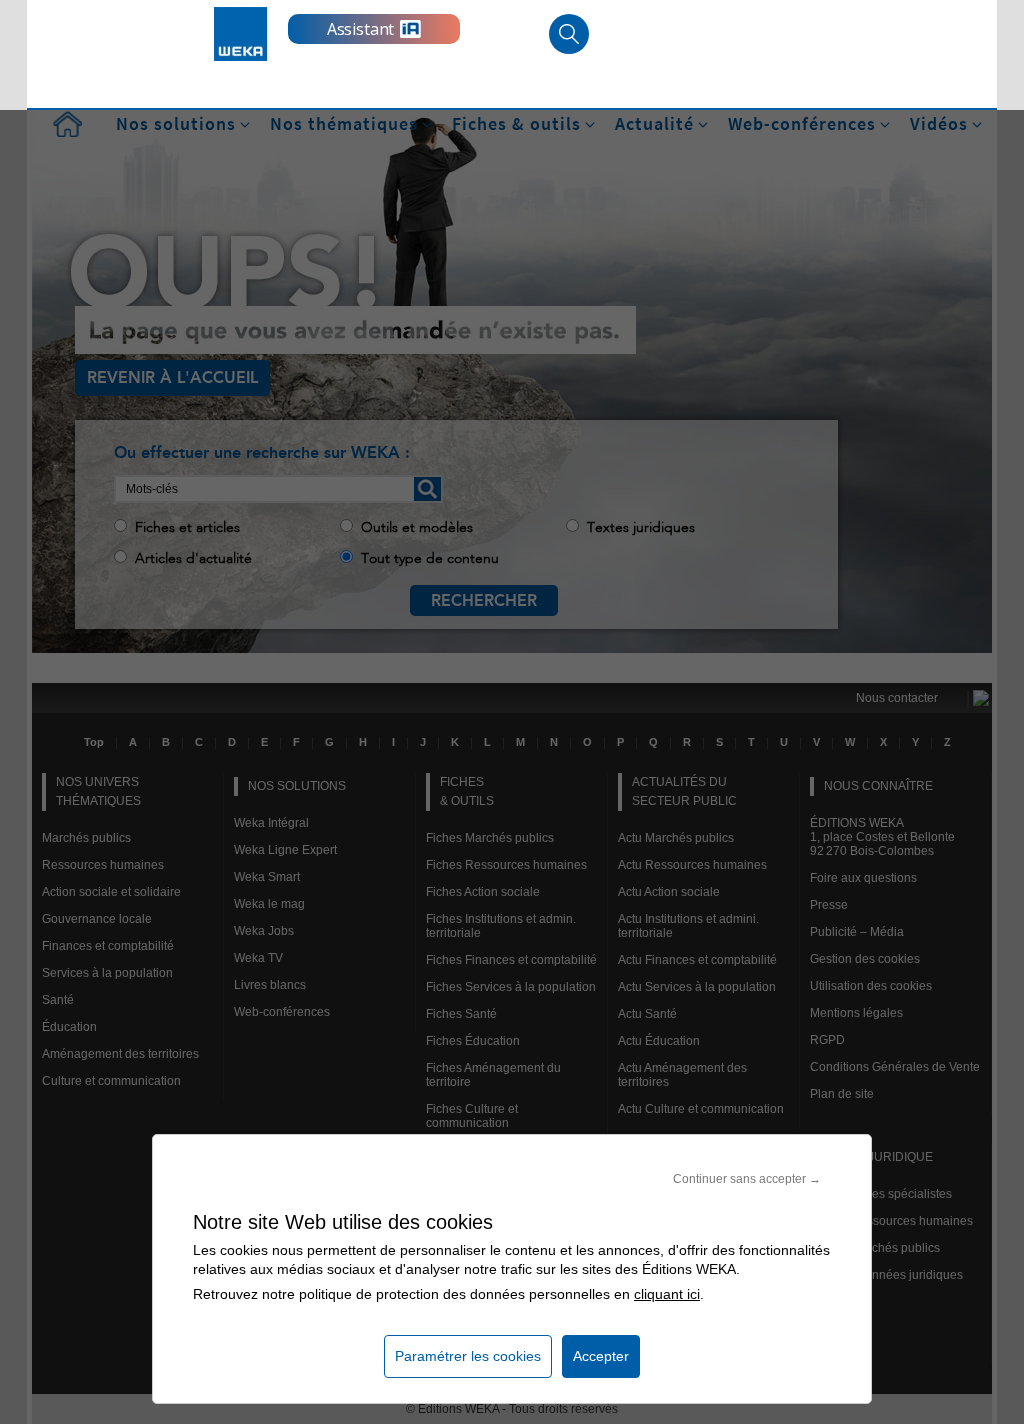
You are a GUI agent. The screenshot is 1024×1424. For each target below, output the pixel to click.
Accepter (601, 1356)
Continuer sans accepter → (747, 1179)
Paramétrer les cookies (468, 1356)
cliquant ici (667, 1294)
